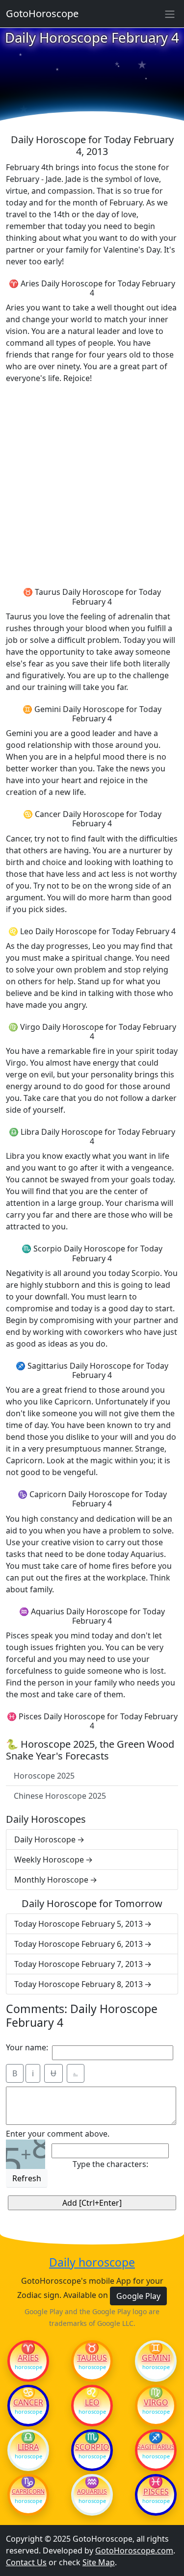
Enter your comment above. (58, 2134)
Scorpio (92, 2447)
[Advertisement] (92, 484)
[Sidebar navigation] (170, 14)
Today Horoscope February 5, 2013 (79, 1924)
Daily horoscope (92, 2263)
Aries (28, 2358)
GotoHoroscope (42, 13)
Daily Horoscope (45, 1839)
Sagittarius (156, 2447)
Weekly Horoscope (49, 1860)
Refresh (27, 2178)
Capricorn (28, 2492)
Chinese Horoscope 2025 (60, 1796)
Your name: (27, 2047)
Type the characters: (110, 2164)
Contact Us (26, 2562)
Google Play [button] (138, 2296)
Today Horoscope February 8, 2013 (79, 1984)
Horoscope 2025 (44, 1776)
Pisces (156, 2492)
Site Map (99, 2562)
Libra (28, 2447)
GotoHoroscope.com (134, 2550)
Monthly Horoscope (51, 1880)
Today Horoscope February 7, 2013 (79, 1964)
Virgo (156, 2402)
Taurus (92, 2358)
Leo (92, 2402)
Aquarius (92, 2492)
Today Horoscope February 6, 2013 (79, 1944)
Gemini (156, 2358)
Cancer (28, 2402)
